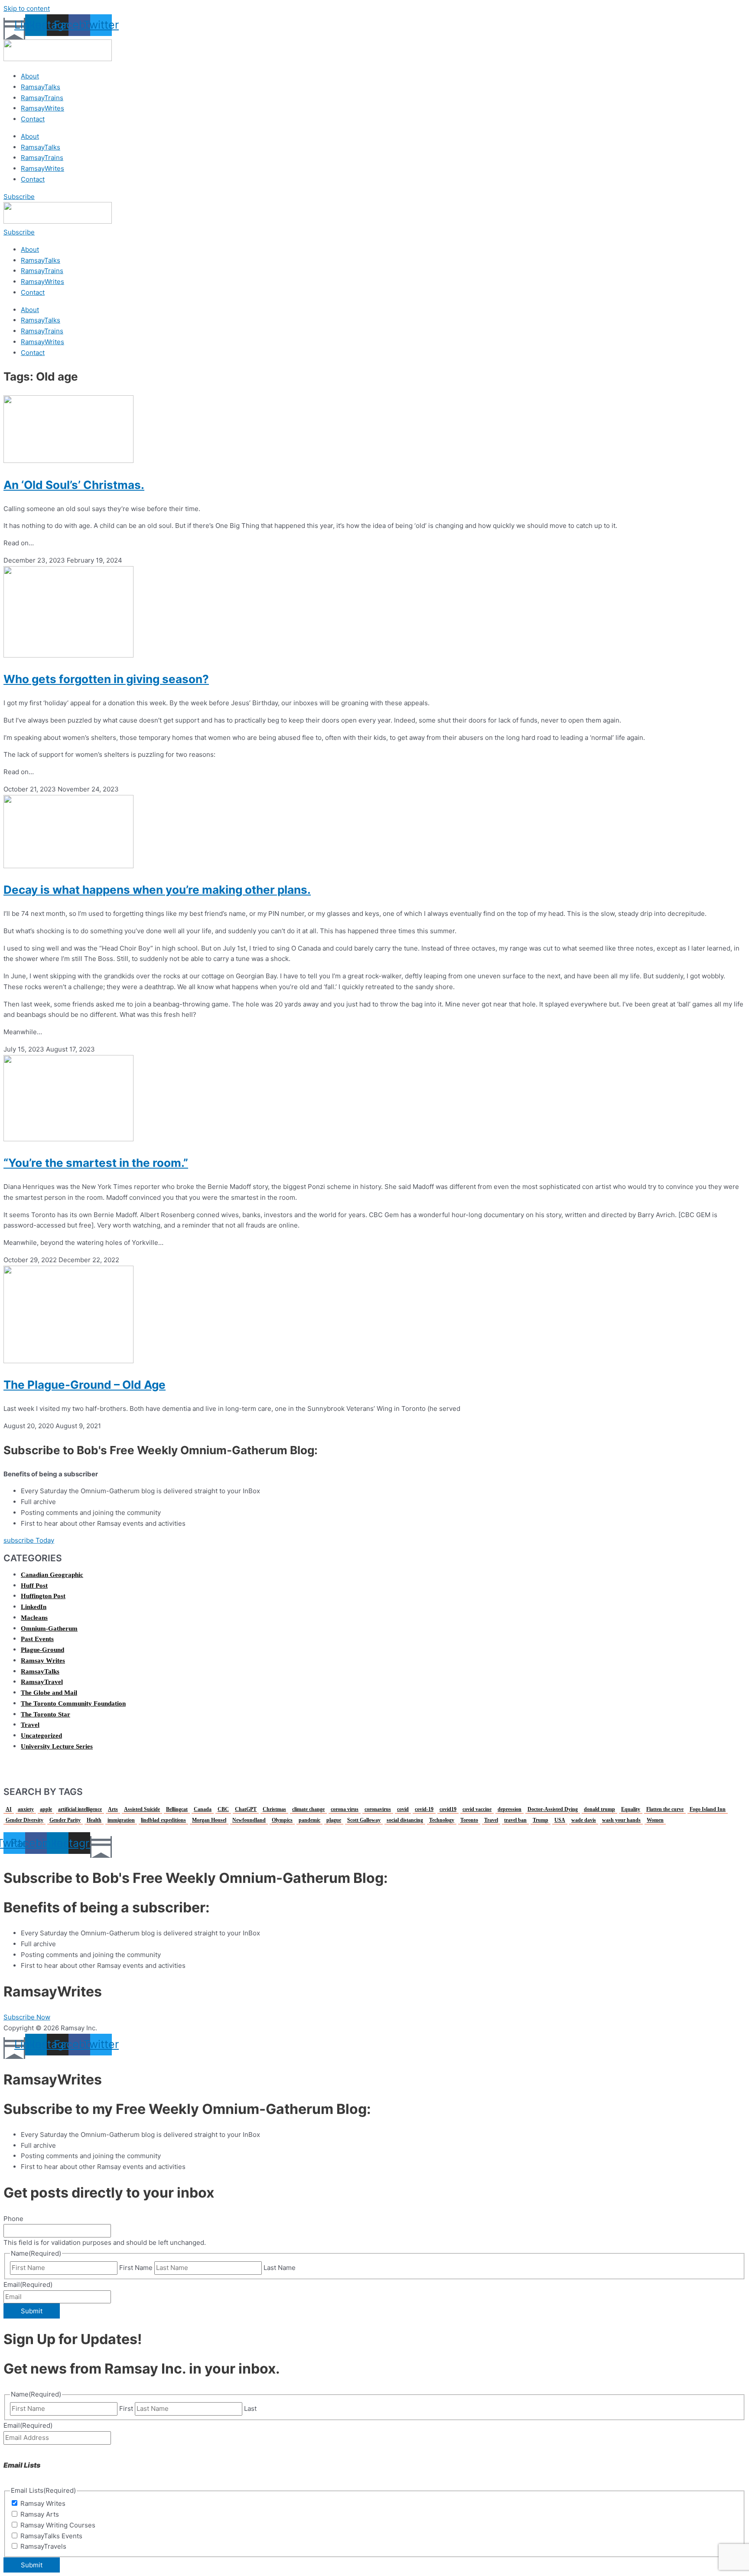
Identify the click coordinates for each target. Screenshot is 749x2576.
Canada (203, 1809)
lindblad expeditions (163, 1820)
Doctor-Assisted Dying (553, 1809)
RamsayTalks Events (51, 2536)
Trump (541, 1820)
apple (46, 1809)
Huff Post (34, 1586)
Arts (113, 1809)
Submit (32, 2311)
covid (403, 1809)
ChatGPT (246, 1809)
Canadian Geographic (52, 1575)
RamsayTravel (42, 1682)
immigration (121, 1820)
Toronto (469, 1820)
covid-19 (424, 1809)
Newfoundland (249, 1820)
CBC (223, 1809)
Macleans (34, 1618)
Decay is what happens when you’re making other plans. (157, 890)
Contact (33, 119)
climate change (308, 1809)
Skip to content (27, 8)
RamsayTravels (43, 2546)
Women (655, 1820)
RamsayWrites (42, 108)
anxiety (26, 1809)
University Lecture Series (57, 1746)
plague (334, 1820)
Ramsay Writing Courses (58, 2525)
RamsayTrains (42, 98)
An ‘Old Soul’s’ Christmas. (74, 485)
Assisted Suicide (142, 1809)
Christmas (274, 1809)
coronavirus (378, 1809)
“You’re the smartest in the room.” (96, 1163)
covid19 (448, 1809)
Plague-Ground (42, 1650)
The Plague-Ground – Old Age (85, 1385)
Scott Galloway (364, 1820)
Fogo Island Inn (708, 1809)
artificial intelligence (80, 1809)
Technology (442, 1820)
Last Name (280, 2268)
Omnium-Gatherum (49, 1628)
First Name (136, 2268)
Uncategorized (41, 1736)
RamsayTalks (41, 87)
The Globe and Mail (49, 1693)
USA (560, 1820)
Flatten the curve (665, 1809)
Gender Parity (65, 1820)
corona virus (345, 1809)
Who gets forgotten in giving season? (106, 679)
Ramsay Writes (43, 1661)
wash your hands (621, 1820)
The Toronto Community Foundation (73, 1703)
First (126, 2408)
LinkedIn (34, 1607)
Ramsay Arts (40, 2514)
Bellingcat (177, 1809)
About (30, 76)
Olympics (282, 1820)
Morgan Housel (209, 1820)
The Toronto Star (46, 1714)
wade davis (584, 1820)
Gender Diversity (24, 1820)
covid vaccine (477, 1809)
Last (250, 2408)
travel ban (515, 1820)
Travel (30, 1725)
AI (9, 1809)
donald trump (599, 1809)
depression (510, 1809)
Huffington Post (43, 1596)
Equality (631, 1809)
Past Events (37, 1639)
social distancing (405, 1820)
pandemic (309, 1820)
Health (94, 1820)
